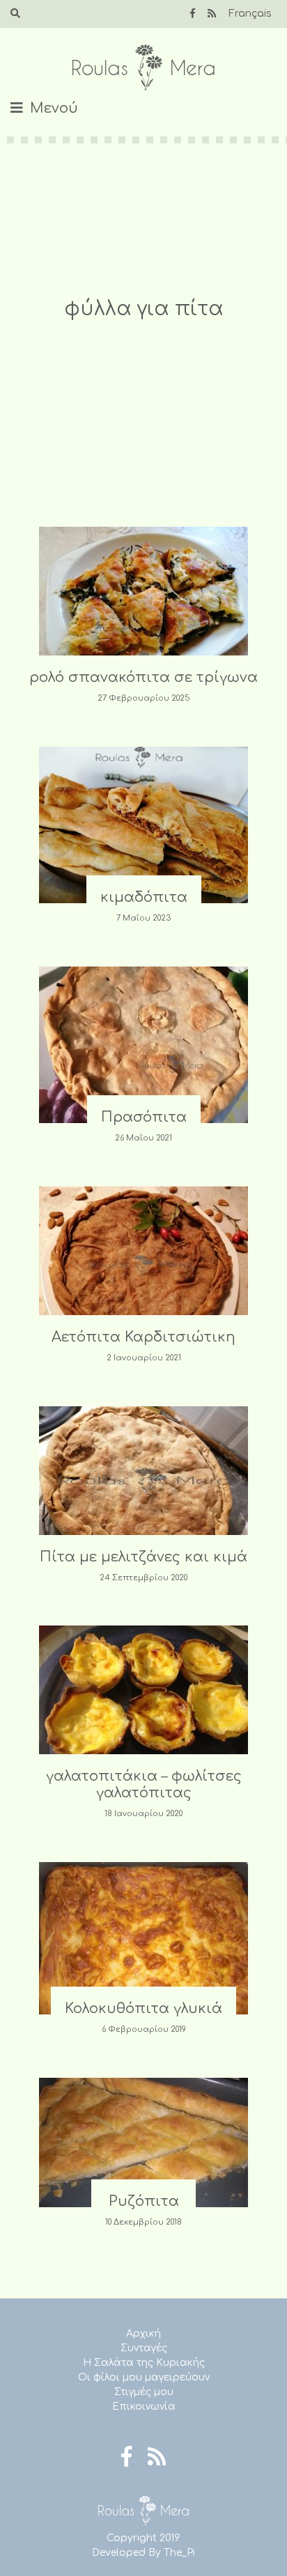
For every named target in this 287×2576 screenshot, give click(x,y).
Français (250, 14)
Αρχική (143, 2333)
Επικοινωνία (144, 2407)
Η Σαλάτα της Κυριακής (144, 2363)
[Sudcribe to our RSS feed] (212, 14)
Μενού (54, 108)
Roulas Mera (143, 68)
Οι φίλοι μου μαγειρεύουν (144, 2377)
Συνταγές (144, 2348)
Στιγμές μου (144, 2392)
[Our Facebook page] (193, 14)
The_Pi (179, 2553)
